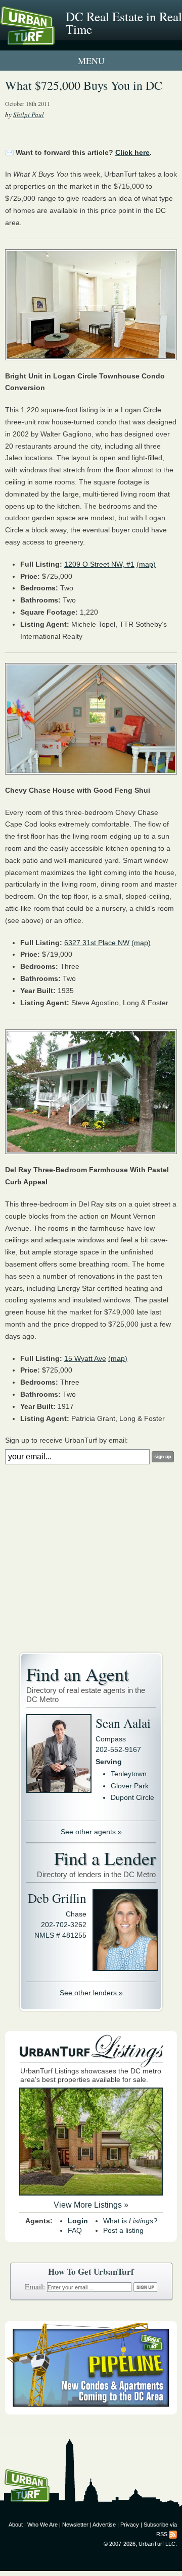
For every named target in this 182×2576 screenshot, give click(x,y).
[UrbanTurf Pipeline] (91, 2412)
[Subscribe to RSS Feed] (173, 2534)
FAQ (75, 2230)
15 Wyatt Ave (85, 1358)
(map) (146, 564)
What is (130, 2221)
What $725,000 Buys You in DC (84, 85)
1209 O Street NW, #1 (99, 564)
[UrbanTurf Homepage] (53, 39)
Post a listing (123, 2230)
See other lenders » (91, 1993)
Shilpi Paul (29, 115)
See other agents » (91, 1832)
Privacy (130, 2525)
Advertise (104, 2525)
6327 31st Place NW (97, 943)
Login (78, 2221)
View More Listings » (91, 2205)
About (16, 2525)
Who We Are (42, 2525)
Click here (132, 152)
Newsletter (75, 2525)
